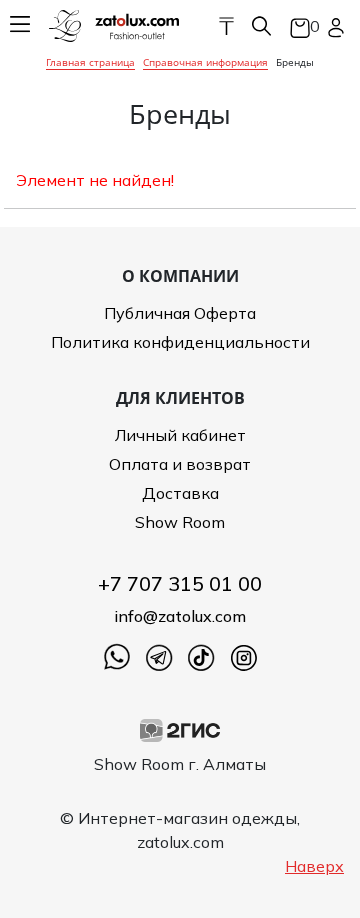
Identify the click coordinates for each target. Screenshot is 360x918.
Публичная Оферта (180, 313)
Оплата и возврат (180, 464)
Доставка (180, 493)
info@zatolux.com (180, 616)
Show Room (180, 522)
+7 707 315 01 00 (180, 583)
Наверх (314, 866)
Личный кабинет (180, 435)
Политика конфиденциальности (180, 342)
